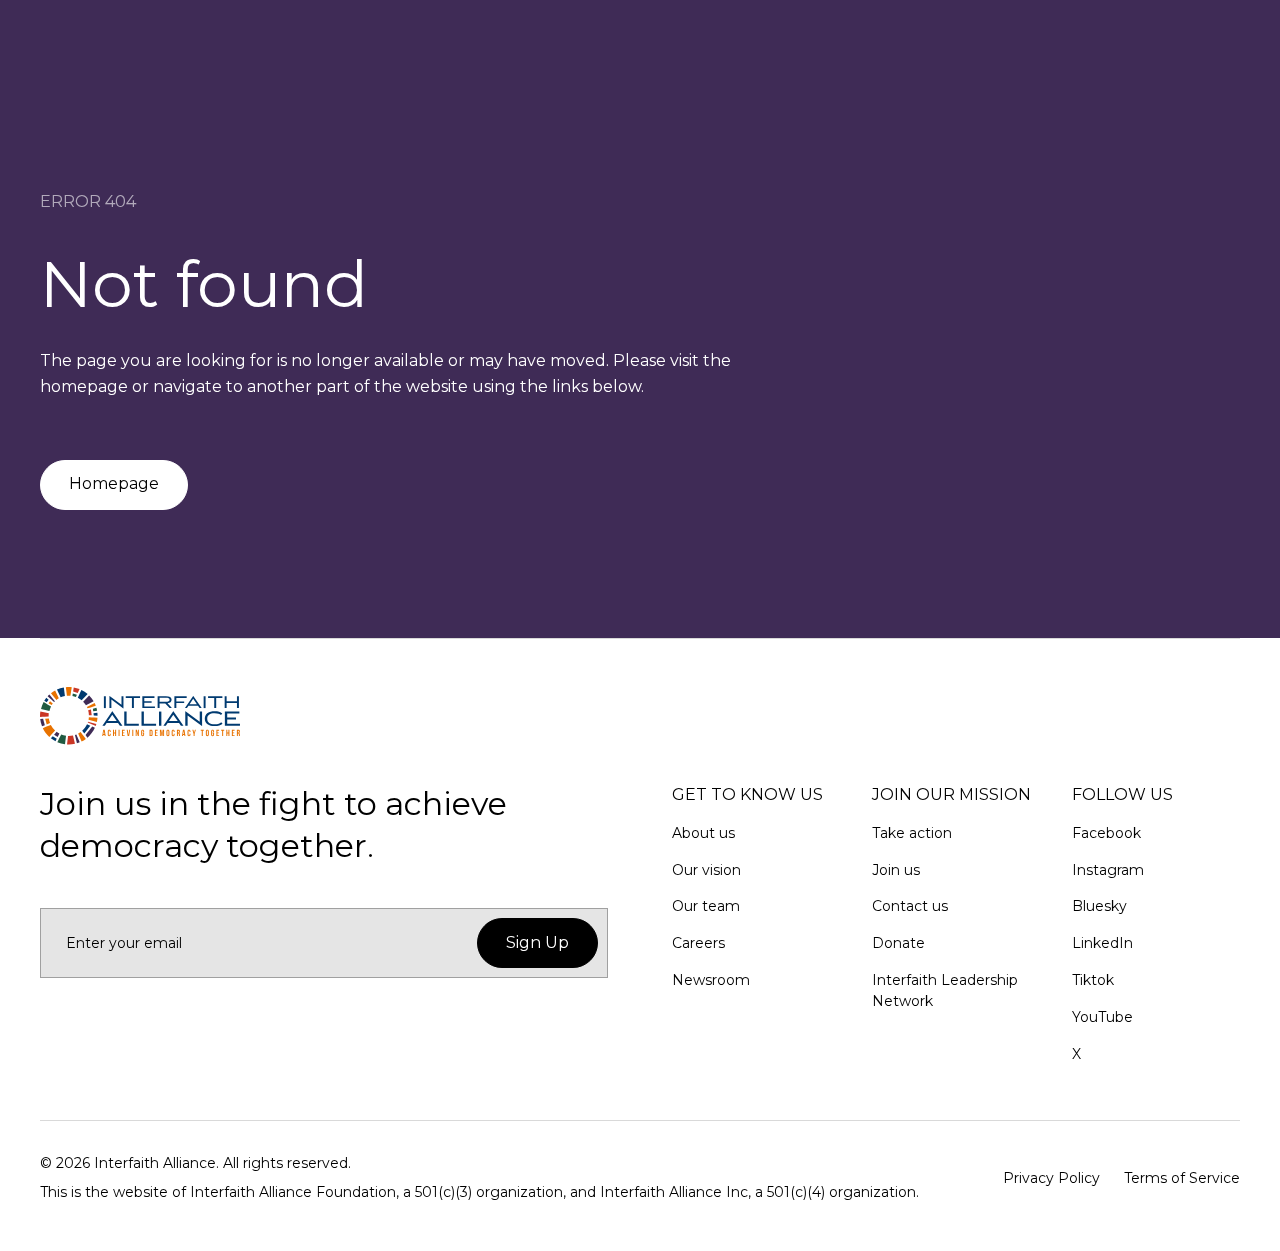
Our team (706, 906)
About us (703, 833)
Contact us (910, 906)
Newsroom (711, 980)
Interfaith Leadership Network (945, 990)
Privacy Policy (1051, 1178)
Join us (896, 870)
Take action (912, 833)
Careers (698, 943)
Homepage (114, 483)
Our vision (706, 870)
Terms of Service (1182, 1178)
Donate (898, 943)
